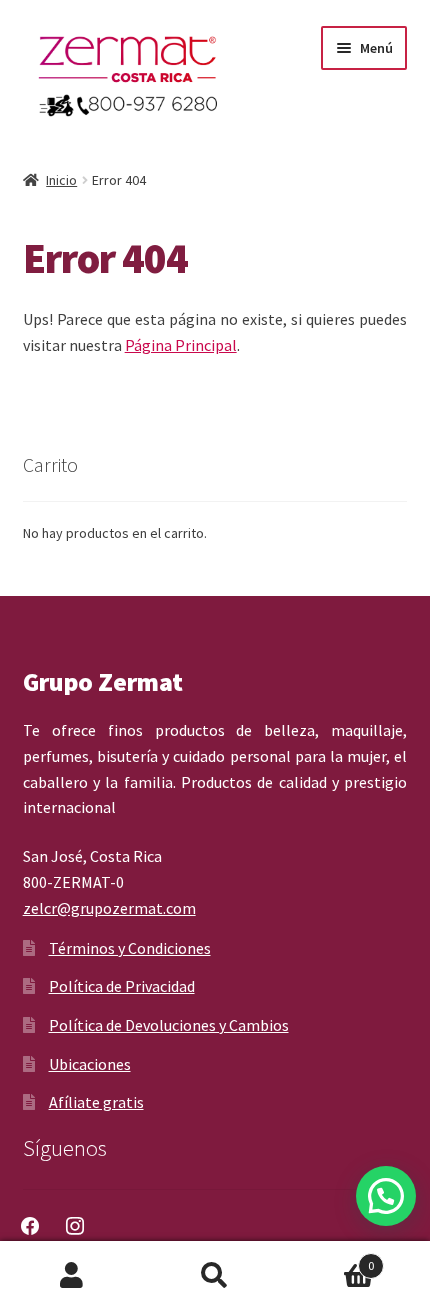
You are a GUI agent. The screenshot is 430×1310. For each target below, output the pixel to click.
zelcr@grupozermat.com (109, 908)
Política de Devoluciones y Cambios (169, 1025)
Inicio (61, 180)
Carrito (331, 1258)
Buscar (214, 1276)
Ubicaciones (90, 1064)
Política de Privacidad (122, 986)
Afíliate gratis (96, 1102)
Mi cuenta (71, 1276)
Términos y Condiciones (130, 948)
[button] (386, 1196)
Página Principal (181, 345)
